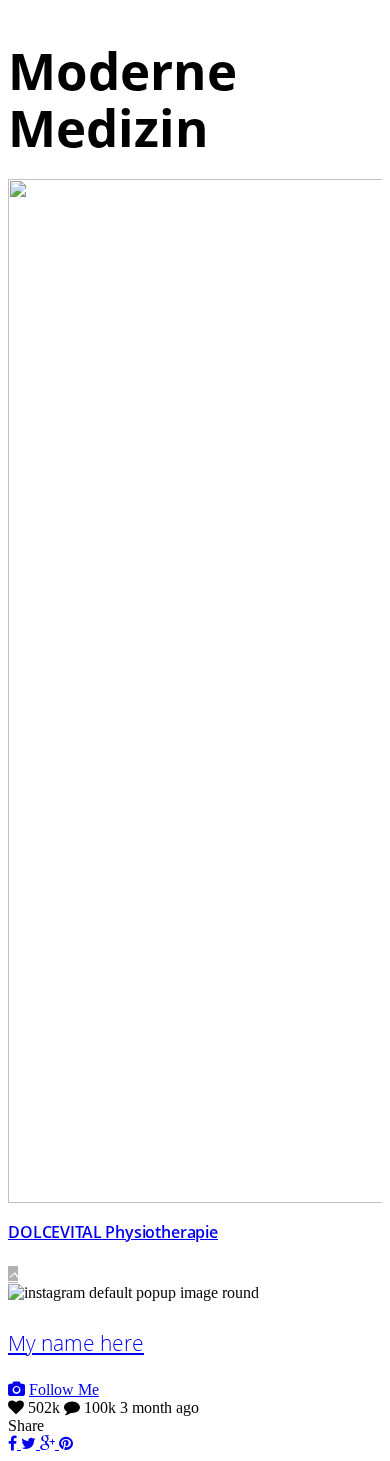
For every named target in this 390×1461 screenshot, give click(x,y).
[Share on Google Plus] (49, 1443)
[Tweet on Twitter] (30, 1443)
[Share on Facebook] (14, 1443)
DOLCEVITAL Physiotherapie (113, 1232)
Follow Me (64, 1389)
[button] (13, 1274)
